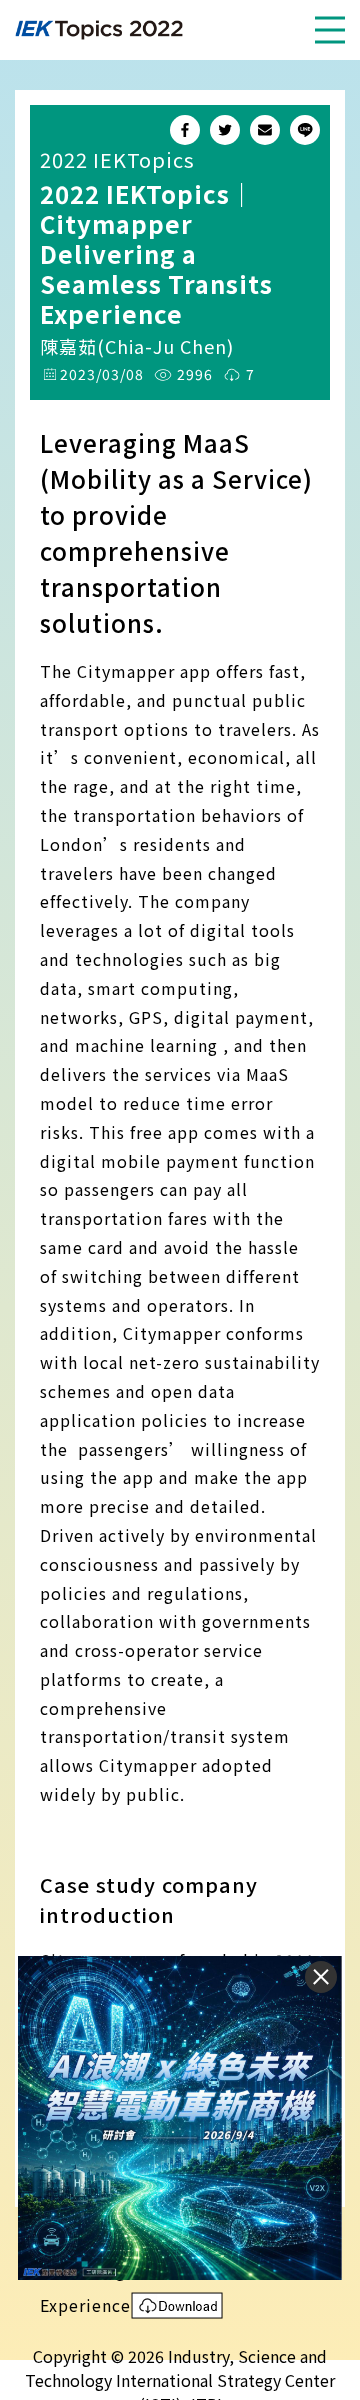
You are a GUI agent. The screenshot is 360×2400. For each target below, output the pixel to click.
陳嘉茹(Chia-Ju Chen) (137, 346)
